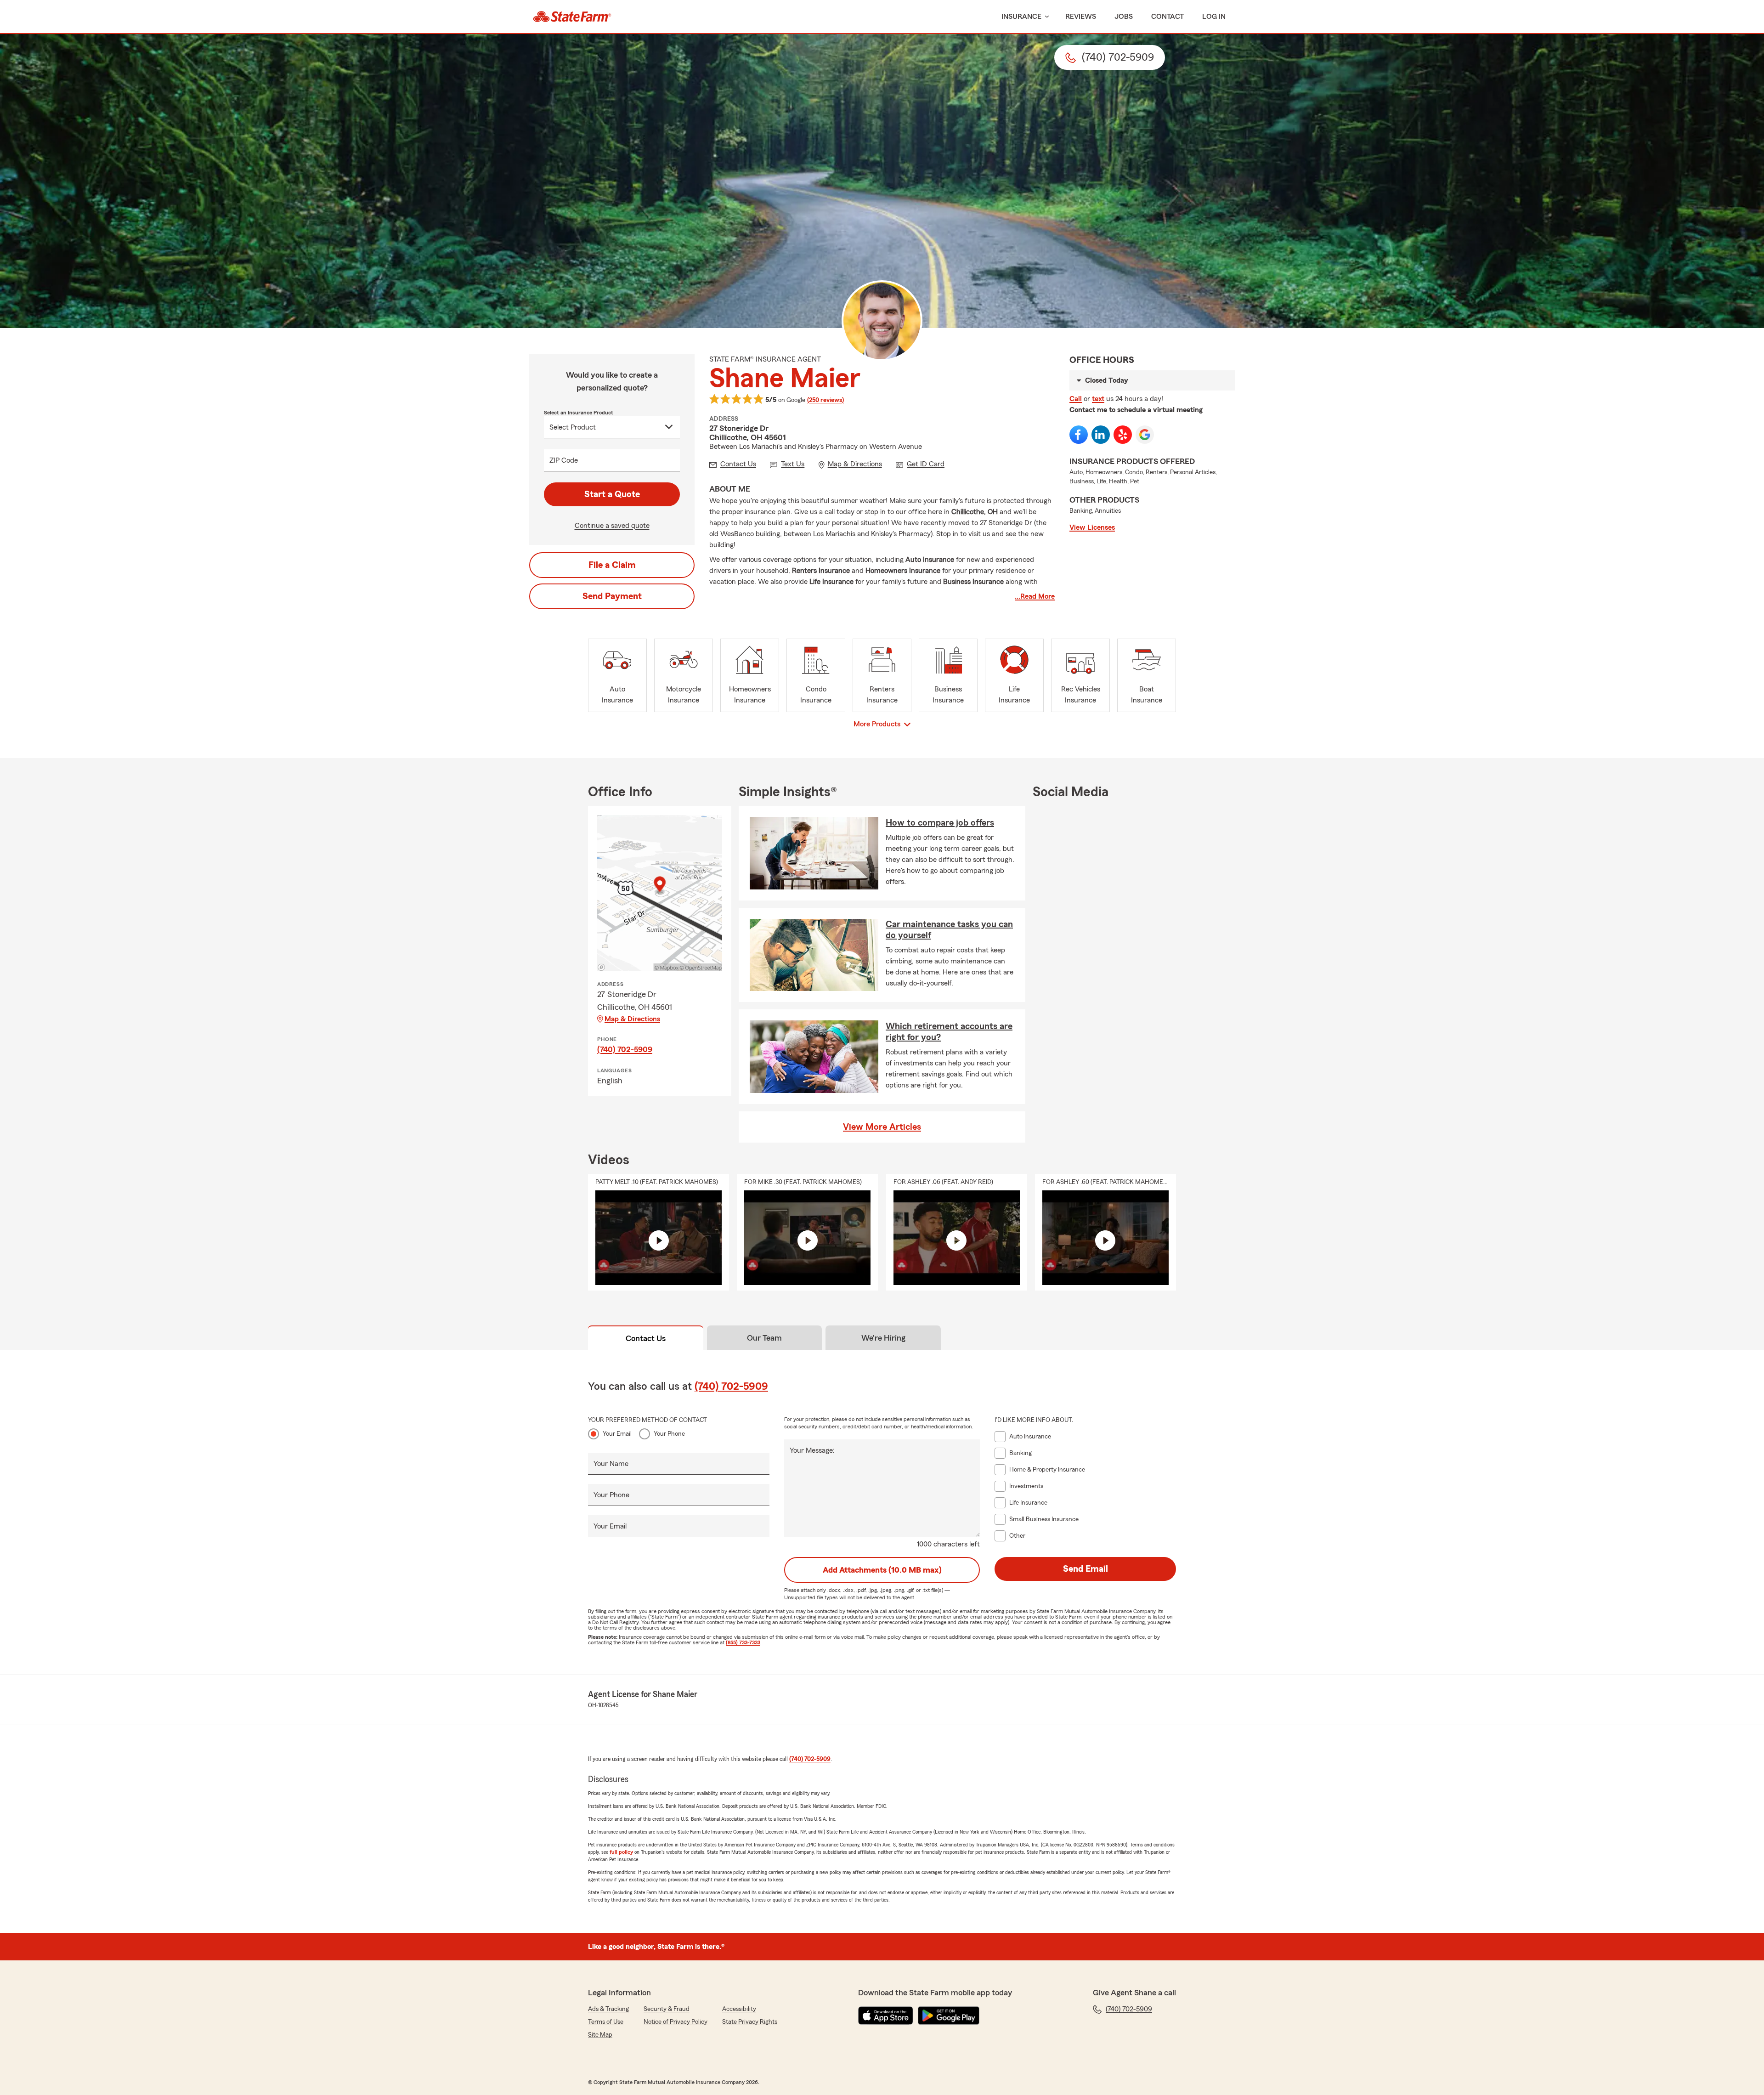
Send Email (1086, 1569)
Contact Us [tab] (646, 1338)
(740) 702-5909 (625, 1049)
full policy (621, 1852)
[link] (572, 17)
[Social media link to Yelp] (1123, 435)
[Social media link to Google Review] (1145, 435)
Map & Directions (632, 1019)
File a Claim (612, 565)
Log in (1214, 17)
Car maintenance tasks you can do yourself (949, 930)
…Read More (1035, 596)
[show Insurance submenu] (1045, 17)
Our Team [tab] (764, 1338)
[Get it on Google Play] (949, 2016)
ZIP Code (564, 460)
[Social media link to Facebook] (1079, 435)
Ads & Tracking (608, 2009)
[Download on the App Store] (886, 2016)
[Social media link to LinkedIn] (1101, 435)
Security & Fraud (667, 2009)
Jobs (1124, 17)
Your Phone (669, 1434)
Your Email (617, 1434)
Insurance (1021, 17)
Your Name (611, 1464)
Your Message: (812, 1450)
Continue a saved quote (612, 526)
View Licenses (1092, 527)
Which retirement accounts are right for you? (949, 1032)
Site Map (600, 2035)
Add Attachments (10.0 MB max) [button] (882, 1570)
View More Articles (882, 1127)
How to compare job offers (940, 823)
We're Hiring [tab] (883, 1338)
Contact (1168, 17)
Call (1076, 399)
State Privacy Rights (750, 2022)
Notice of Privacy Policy (676, 2022)
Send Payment (612, 596)
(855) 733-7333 (743, 1642)
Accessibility (739, 2009)
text (1098, 399)
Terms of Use (606, 2022)
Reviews (1081, 17)
